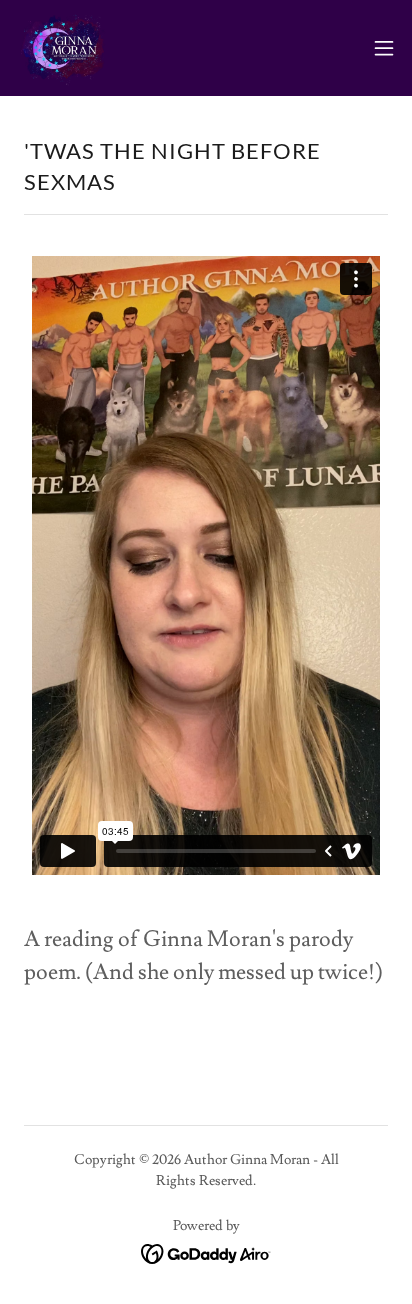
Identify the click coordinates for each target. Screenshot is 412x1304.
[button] (384, 48)
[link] (65, 48)
